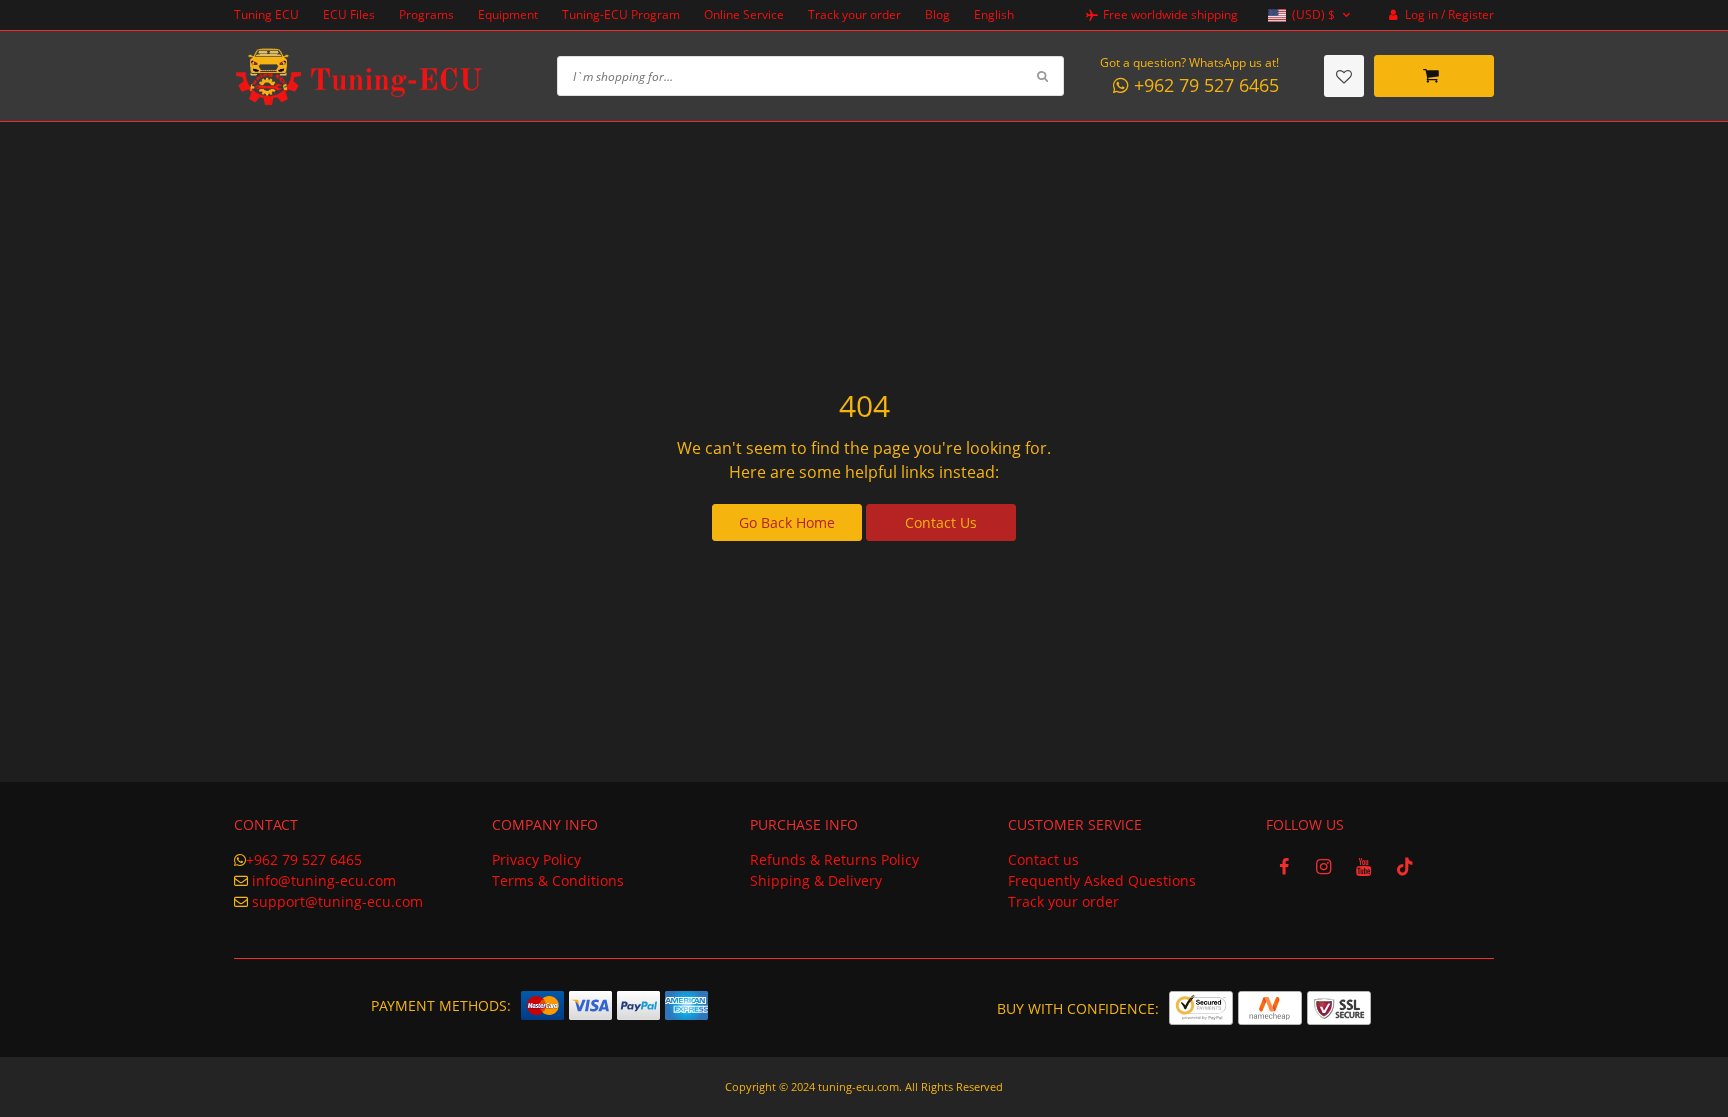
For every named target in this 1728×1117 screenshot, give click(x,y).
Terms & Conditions (558, 880)
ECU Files (349, 14)
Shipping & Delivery (816, 880)
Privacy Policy (536, 859)
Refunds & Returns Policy (834, 859)
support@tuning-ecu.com (337, 901)
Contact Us (941, 522)
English (994, 14)
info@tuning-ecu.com (324, 880)
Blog (937, 14)
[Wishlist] (1344, 76)
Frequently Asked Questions (1102, 880)
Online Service (744, 14)
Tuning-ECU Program (621, 14)
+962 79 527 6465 (304, 859)
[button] (1311, 15)
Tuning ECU (266, 14)
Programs (426, 14)
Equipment (508, 14)
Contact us (1043, 859)
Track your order (854, 14)
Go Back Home (787, 522)
